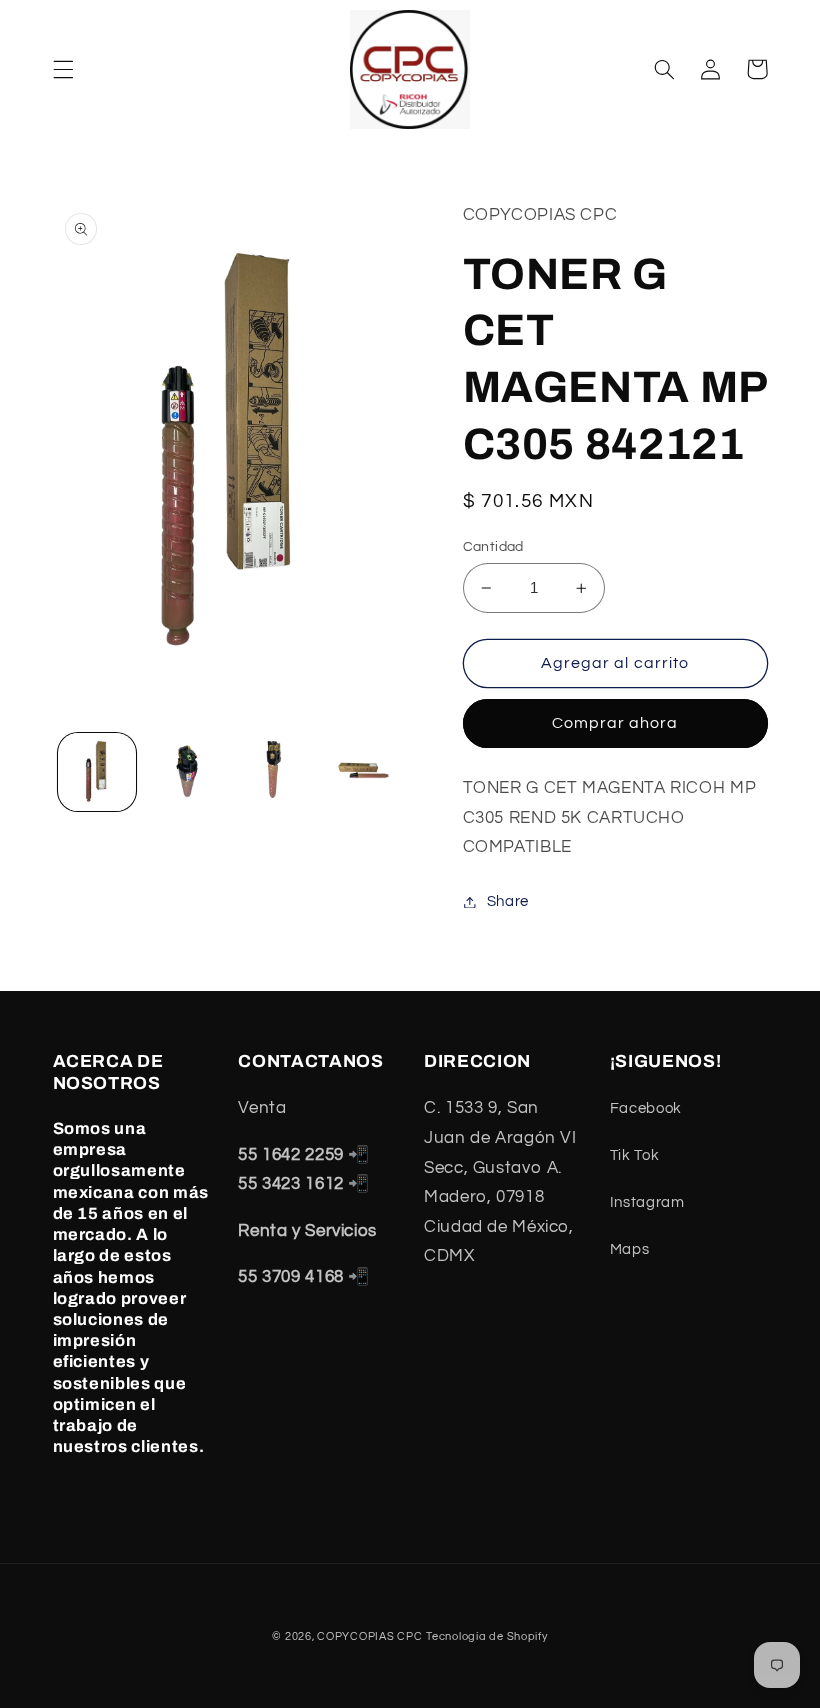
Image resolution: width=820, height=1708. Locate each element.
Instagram (647, 1202)
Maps (630, 1249)
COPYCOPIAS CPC (369, 1636)
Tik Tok (634, 1155)
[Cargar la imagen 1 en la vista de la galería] (97, 772)
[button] (63, 69)
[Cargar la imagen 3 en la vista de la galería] (274, 772)
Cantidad (493, 547)
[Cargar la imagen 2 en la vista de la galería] (186, 772)
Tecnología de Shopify (486, 1636)
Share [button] (508, 901)
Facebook (646, 1108)
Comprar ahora (615, 723)
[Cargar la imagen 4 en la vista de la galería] (363, 772)
